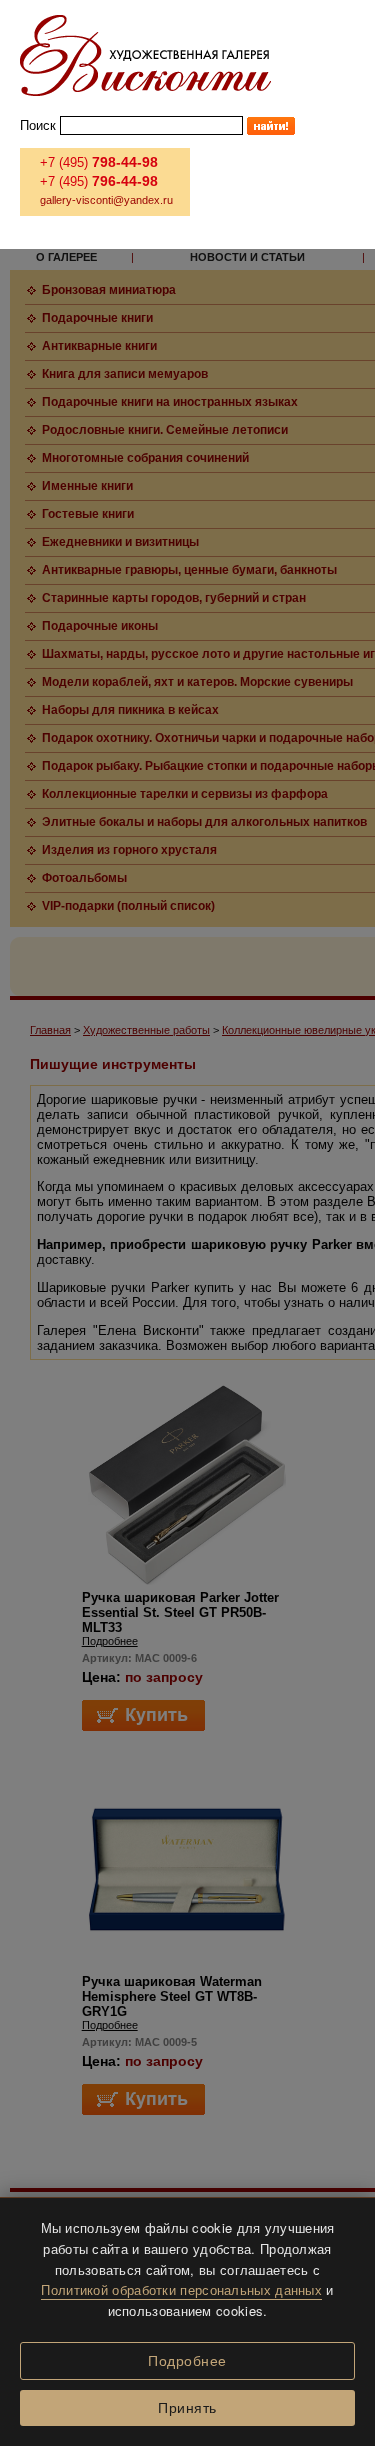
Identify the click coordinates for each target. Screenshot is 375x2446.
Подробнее (187, 2361)
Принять (187, 2408)
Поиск (38, 125)
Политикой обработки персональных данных (181, 2289)
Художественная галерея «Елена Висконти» (145, 55)
